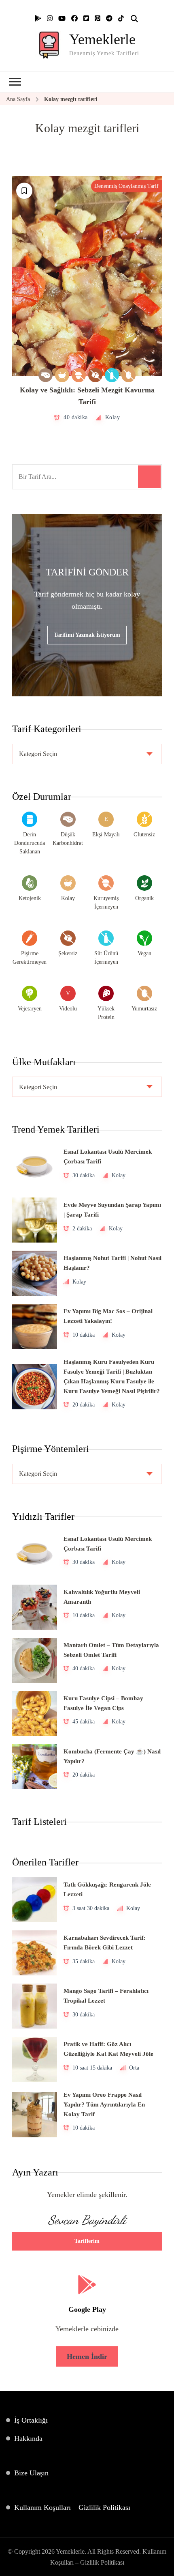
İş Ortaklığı (31, 2420)
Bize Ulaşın (31, 2473)
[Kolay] (62, 375)
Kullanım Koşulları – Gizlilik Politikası (72, 2507)
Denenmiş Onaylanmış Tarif (126, 186)
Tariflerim (87, 2241)
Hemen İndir (87, 2356)
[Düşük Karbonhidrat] (46, 375)
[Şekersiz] (95, 375)
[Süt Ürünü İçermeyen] (112, 375)
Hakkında (28, 2438)
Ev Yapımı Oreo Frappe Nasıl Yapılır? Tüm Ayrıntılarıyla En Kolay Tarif (104, 2104)
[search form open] (134, 19)
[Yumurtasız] (128, 375)
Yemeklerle (102, 39)
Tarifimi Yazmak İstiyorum (87, 635)
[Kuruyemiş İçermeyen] (79, 375)
